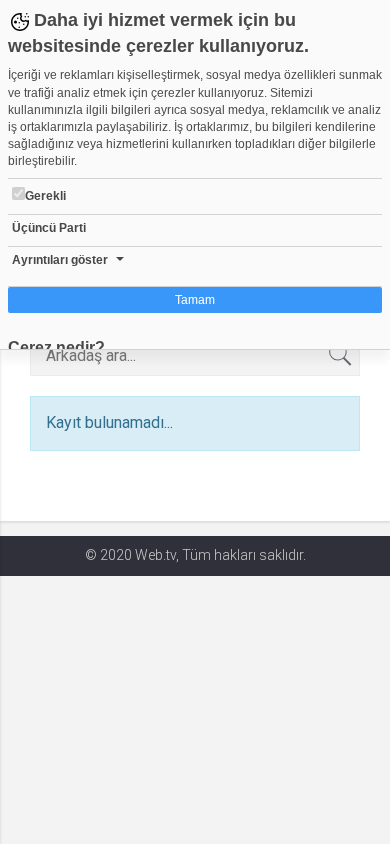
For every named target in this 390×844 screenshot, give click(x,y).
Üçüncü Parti (49, 228)
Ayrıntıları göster (60, 260)
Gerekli (45, 196)
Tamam (195, 300)
